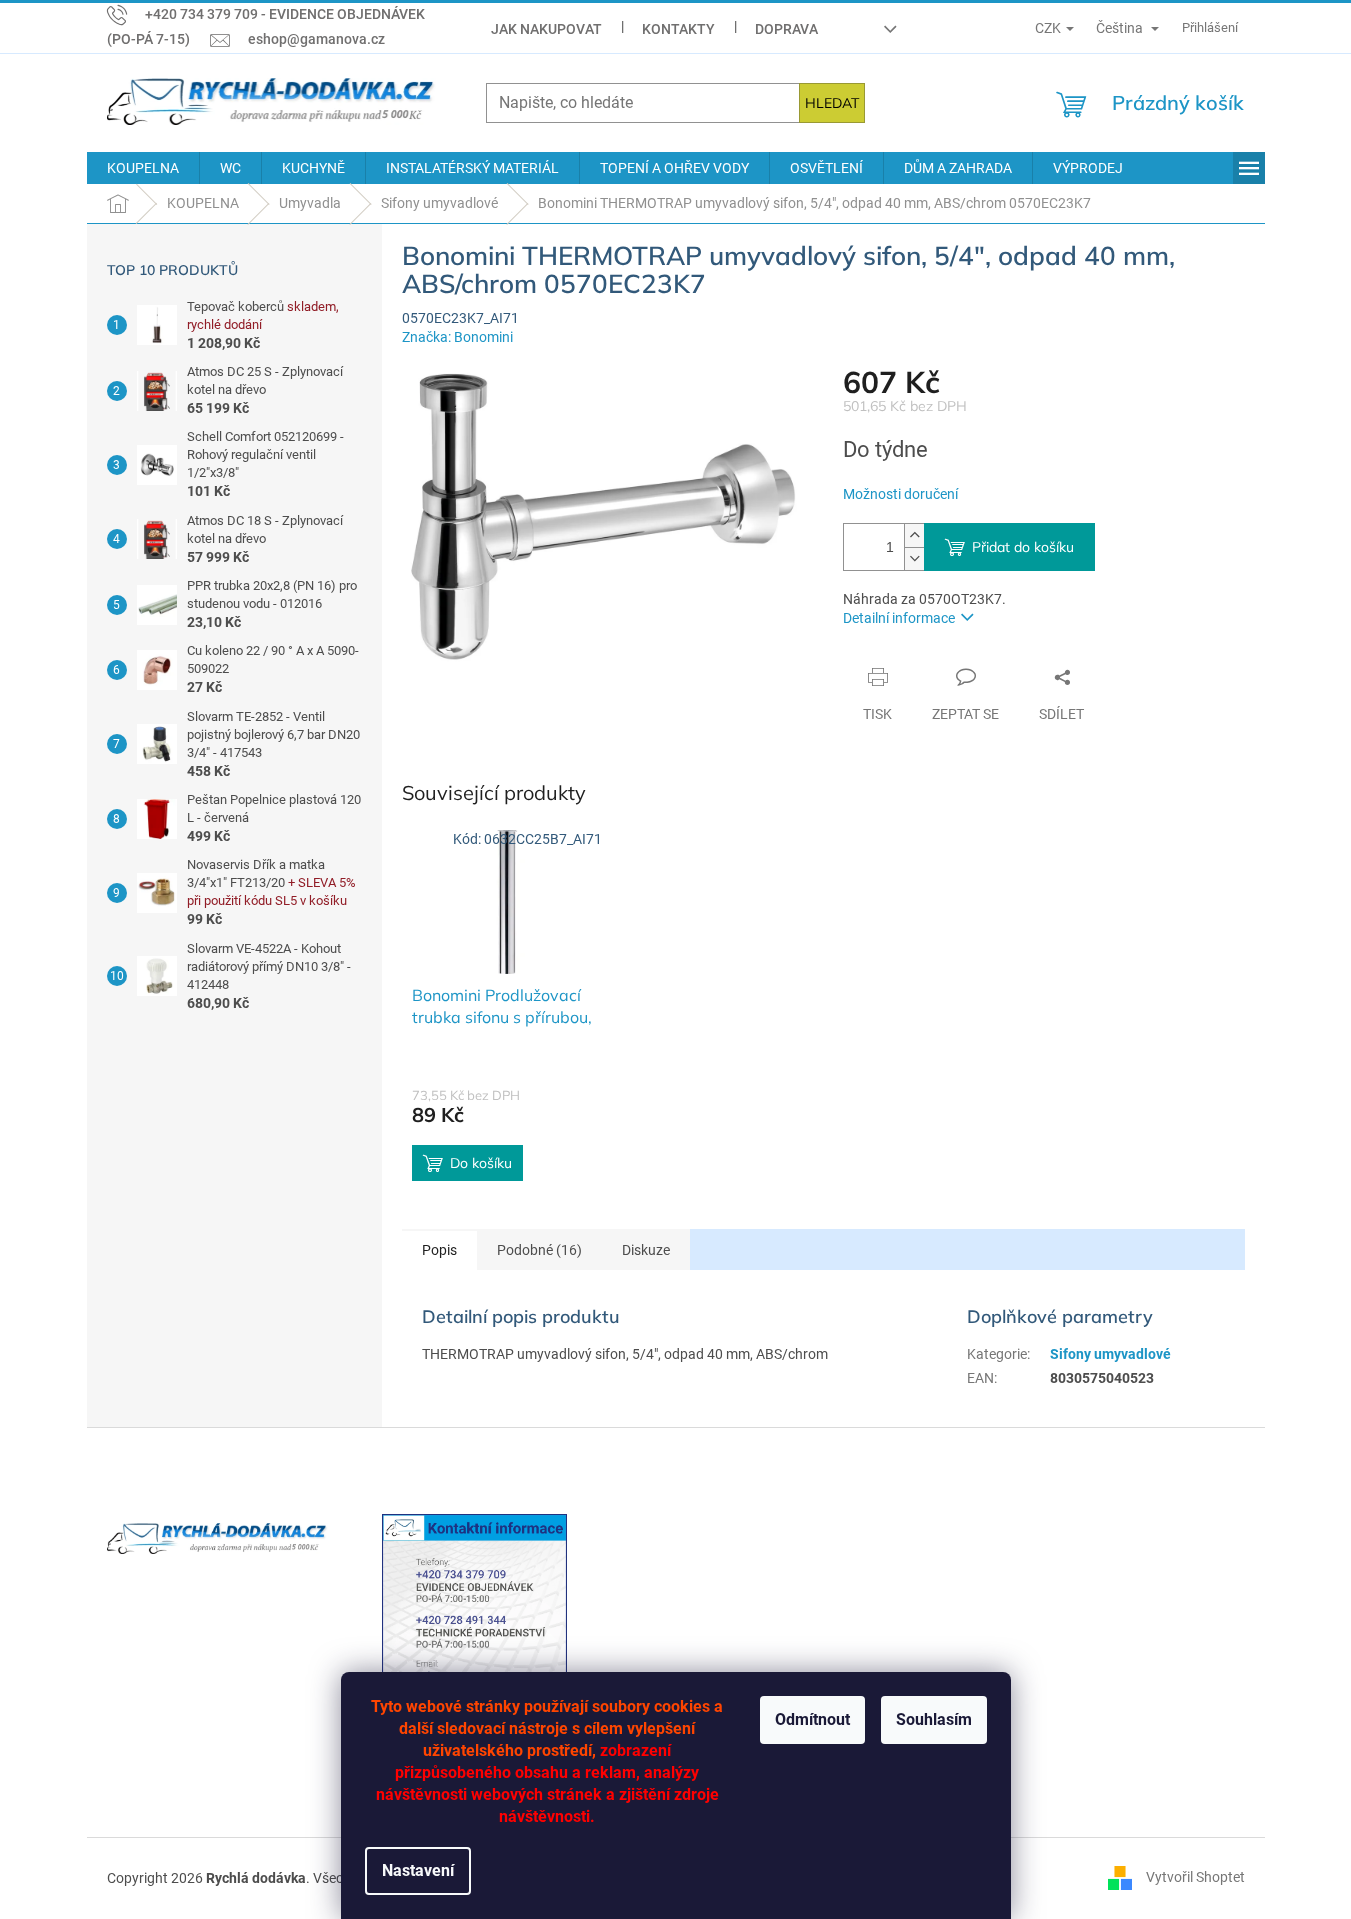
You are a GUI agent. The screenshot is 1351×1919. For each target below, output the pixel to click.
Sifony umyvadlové (1110, 1354)
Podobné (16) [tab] (539, 1250)
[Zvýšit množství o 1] (914, 535)
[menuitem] (143, 168)
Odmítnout (812, 1719)
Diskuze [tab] (646, 1250)
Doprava (786, 29)
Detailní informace (899, 618)
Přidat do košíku (1023, 547)
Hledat (832, 103)
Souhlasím (934, 1719)
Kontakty (678, 29)
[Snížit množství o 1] (914, 558)
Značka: (457, 337)
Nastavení (418, 1870)
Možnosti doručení (900, 494)
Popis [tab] (439, 1250)
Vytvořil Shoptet (1195, 1877)
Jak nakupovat (546, 29)
